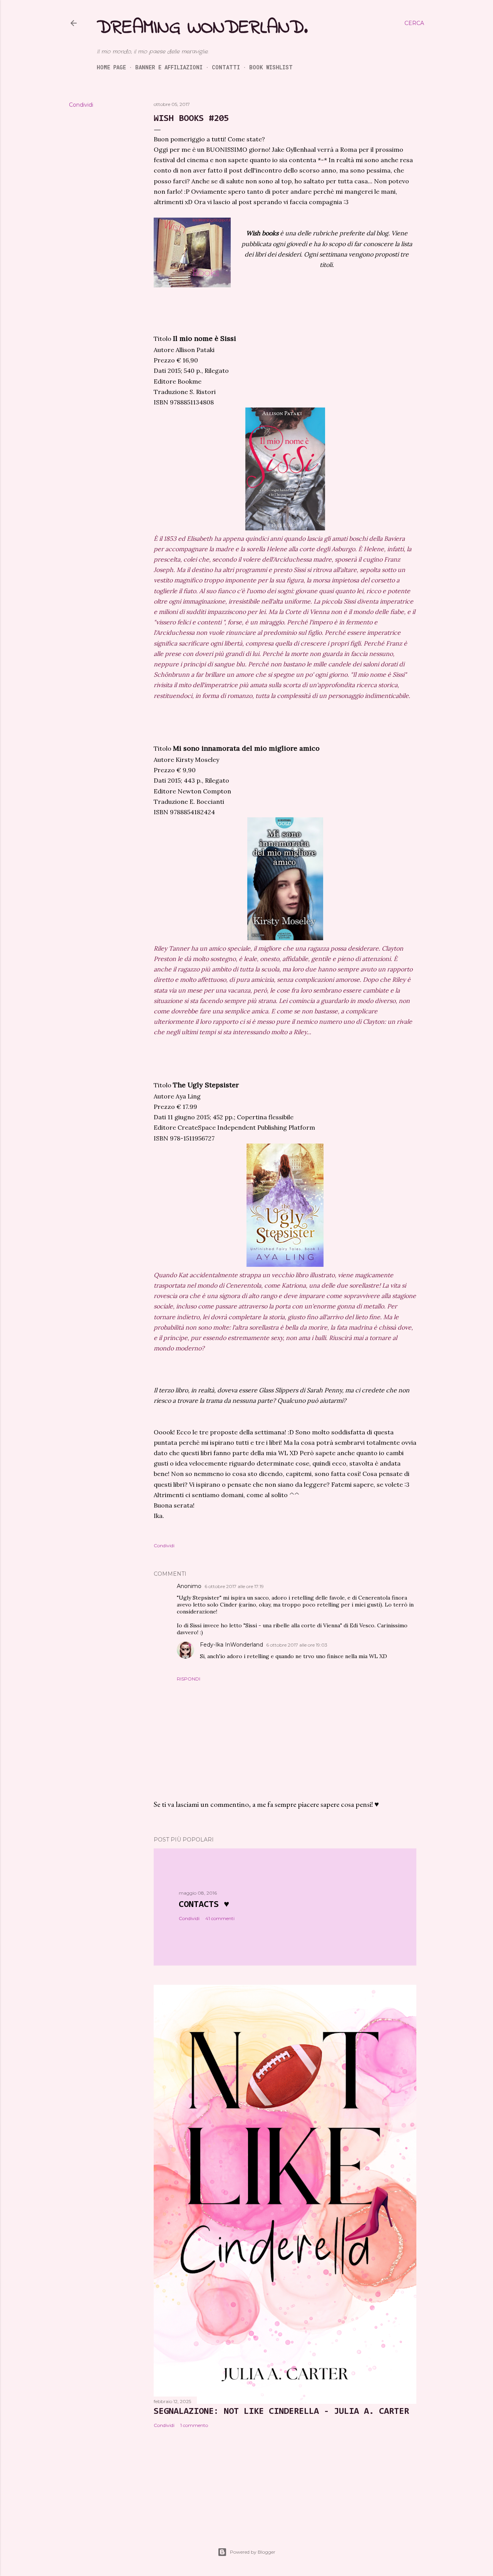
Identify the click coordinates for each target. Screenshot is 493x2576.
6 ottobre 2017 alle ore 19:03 (297, 1645)
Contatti (226, 67)
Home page (111, 67)
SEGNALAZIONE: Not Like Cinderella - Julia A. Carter (281, 2412)
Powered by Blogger (253, 2552)
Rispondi (189, 1679)
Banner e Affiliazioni (169, 67)
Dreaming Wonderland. (202, 28)
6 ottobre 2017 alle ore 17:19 (234, 1586)
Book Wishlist (271, 67)
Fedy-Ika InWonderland (231, 1645)
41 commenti (220, 1918)
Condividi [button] (81, 105)
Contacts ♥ (204, 1905)
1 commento (194, 2425)
